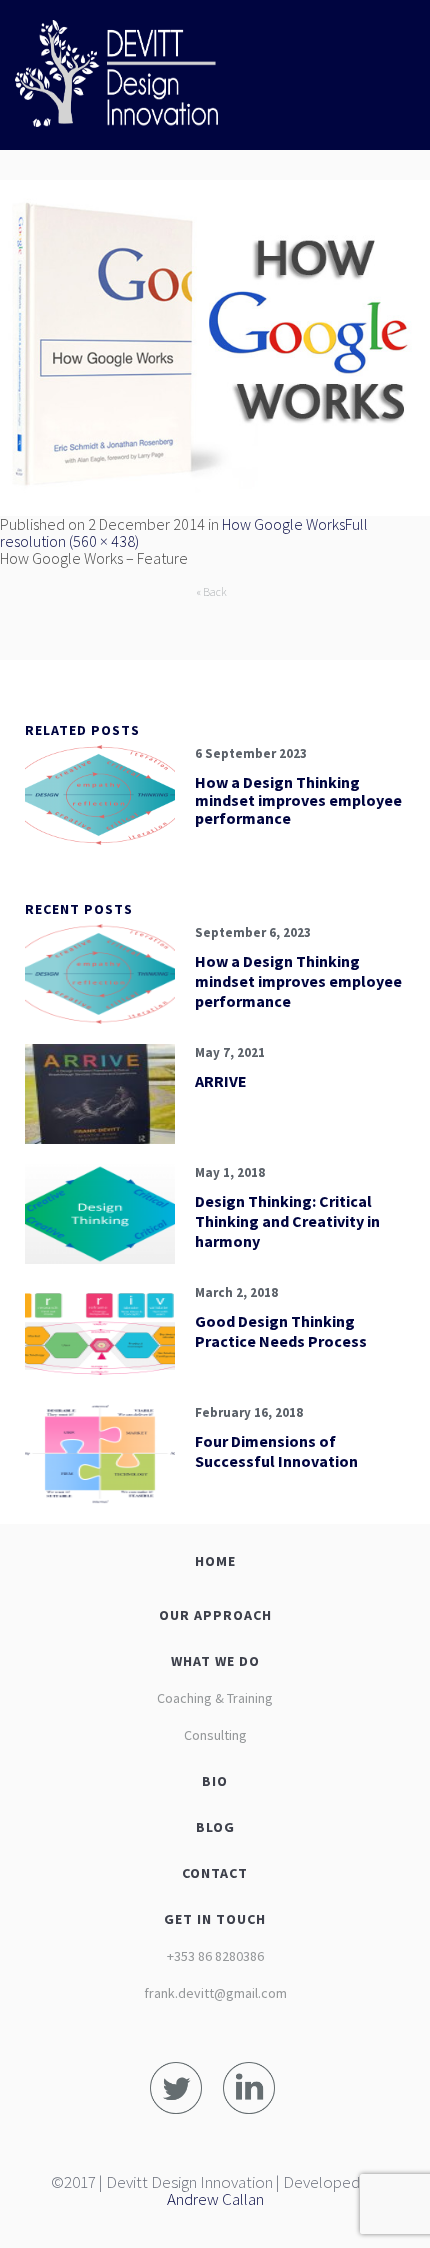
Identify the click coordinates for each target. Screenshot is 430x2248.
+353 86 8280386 (215, 1956)
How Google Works (283, 524)
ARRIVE (221, 1081)
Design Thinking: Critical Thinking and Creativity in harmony (287, 1221)
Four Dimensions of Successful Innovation (276, 1451)
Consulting (215, 1735)
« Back (211, 591)
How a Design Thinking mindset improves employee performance (298, 800)
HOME (215, 1561)
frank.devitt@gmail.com (215, 1993)
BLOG (215, 1827)
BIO (215, 1781)
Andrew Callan (215, 2199)
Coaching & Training (215, 1698)
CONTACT (215, 1873)
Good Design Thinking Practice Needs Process (281, 1331)
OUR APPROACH (215, 1615)
